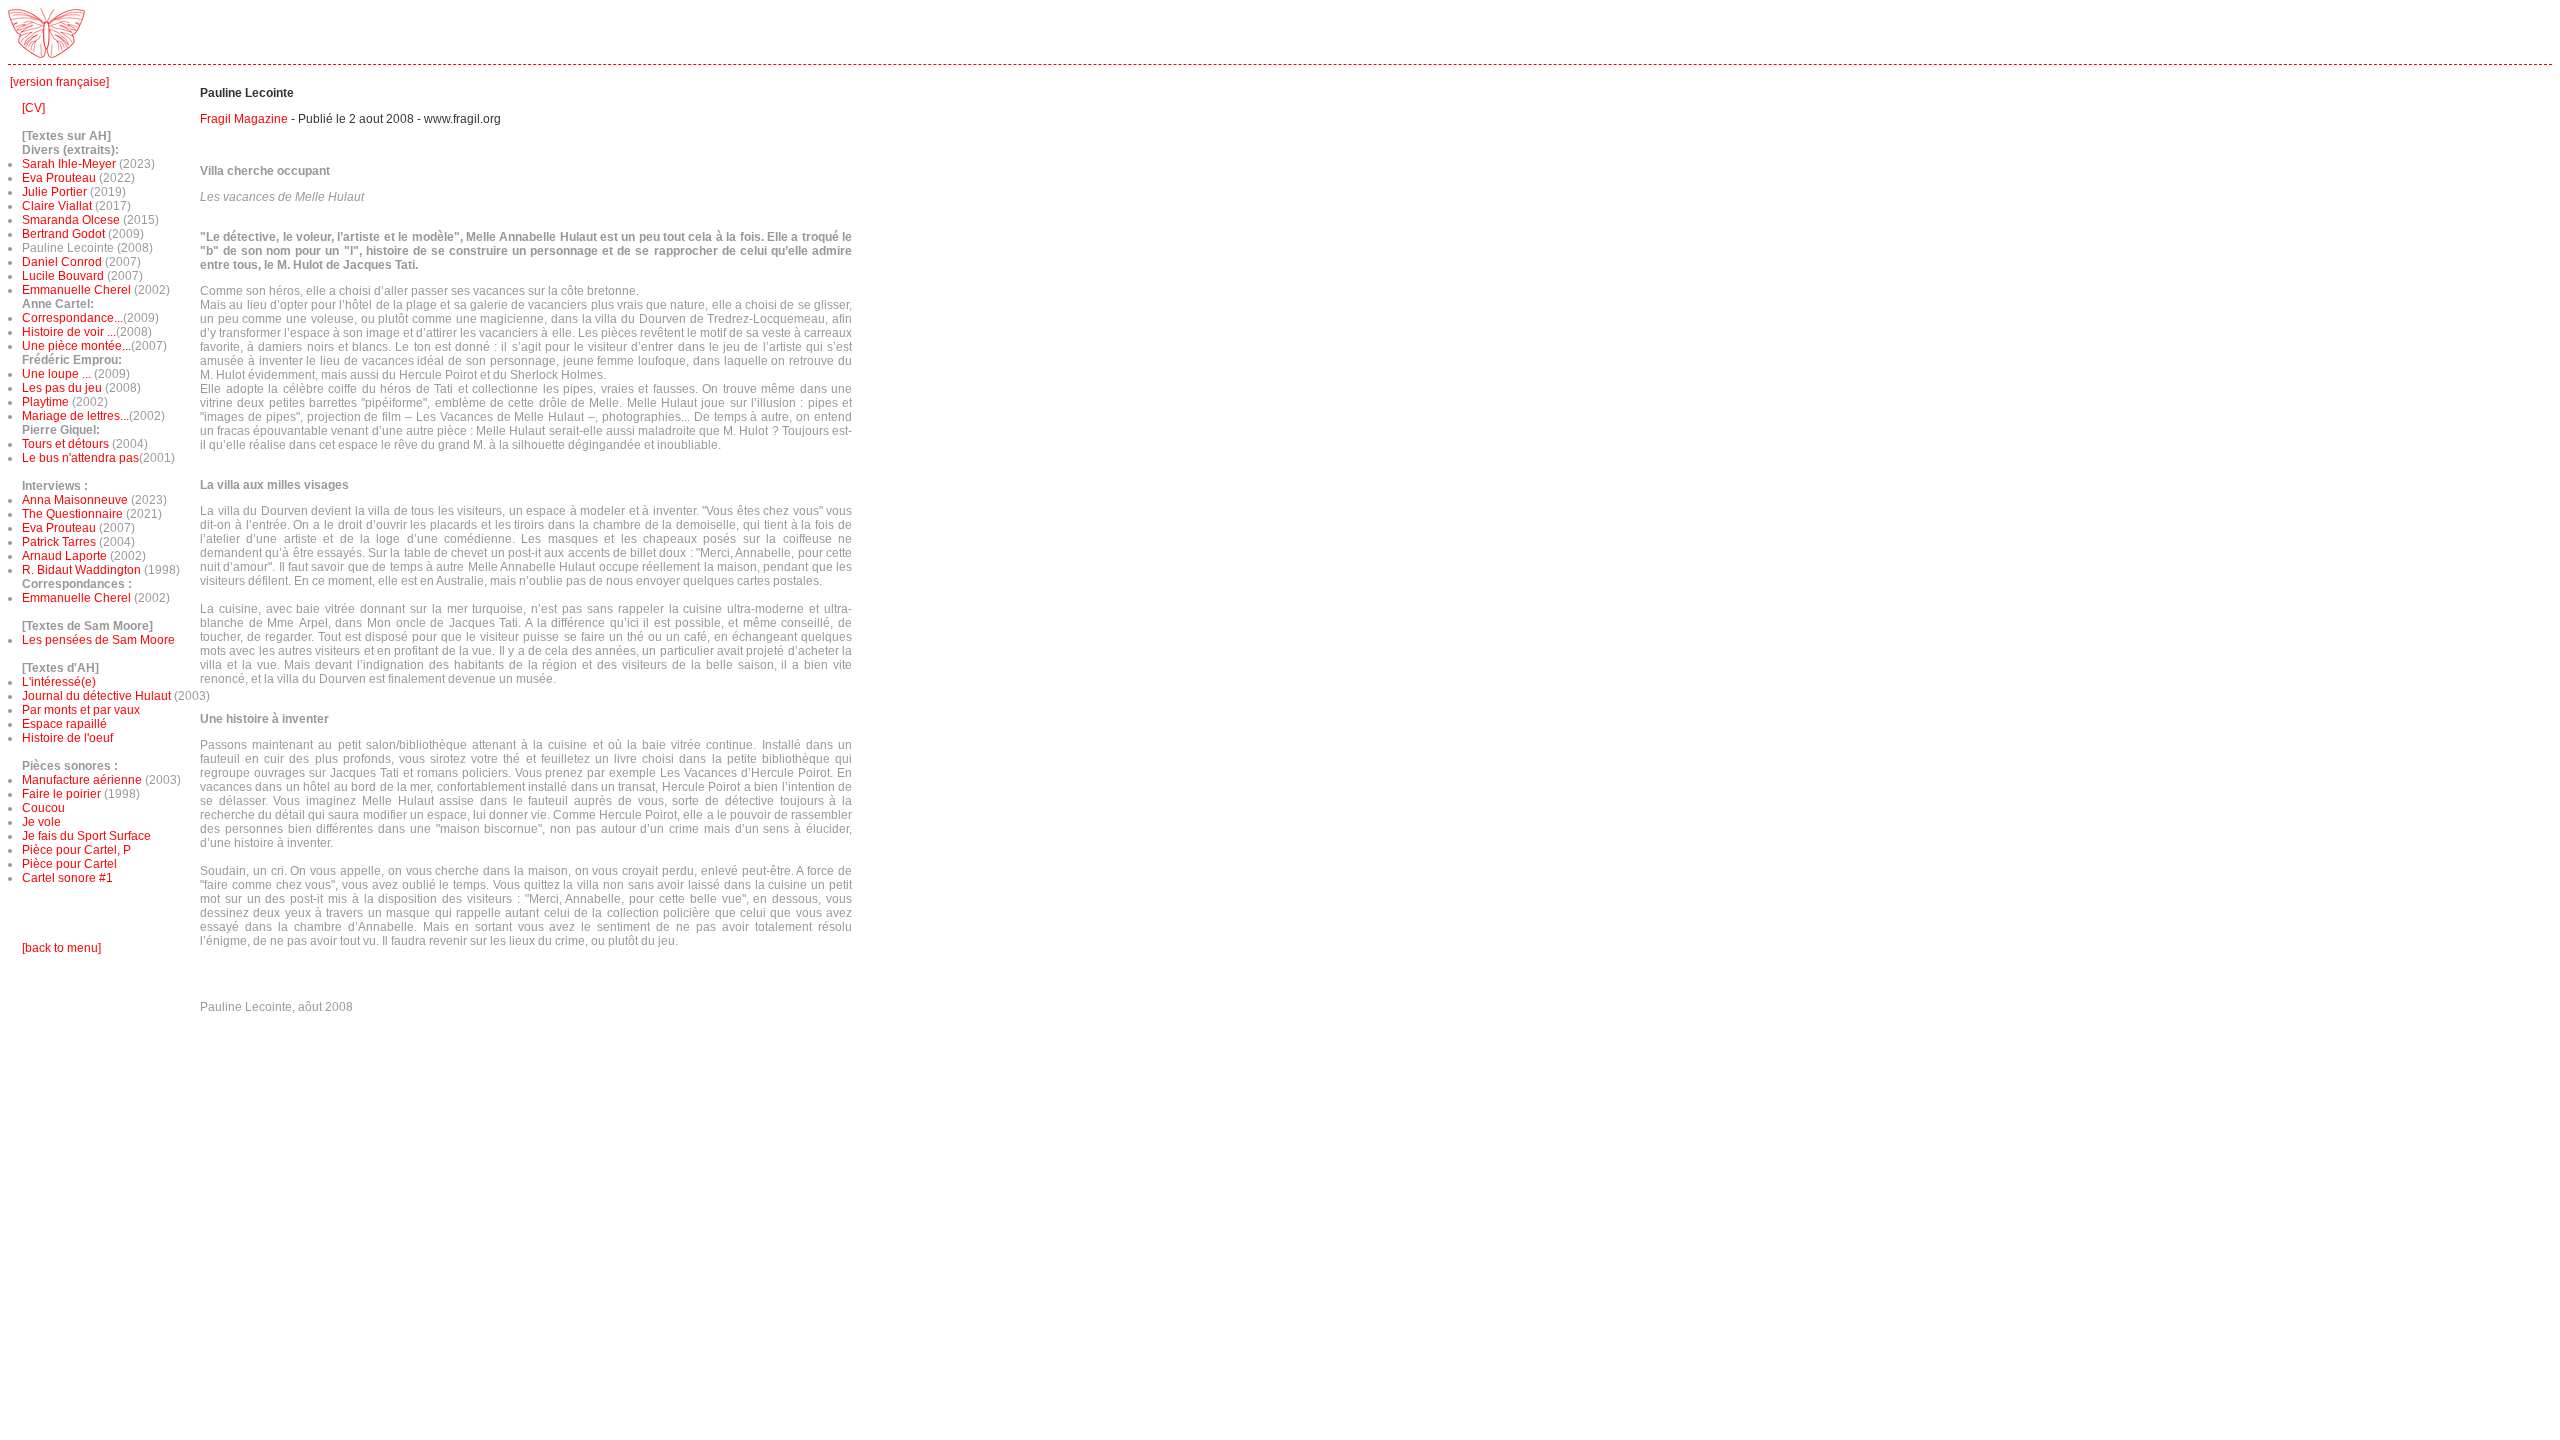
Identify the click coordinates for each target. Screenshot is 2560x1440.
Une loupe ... (58, 374)
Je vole (41, 822)
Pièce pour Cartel (69, 864)
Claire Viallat (57, 206)
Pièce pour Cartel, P (76, 850)
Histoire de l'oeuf (67, 738)
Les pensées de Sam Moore (98, 640)
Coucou (43, 808)
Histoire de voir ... (69, 332)
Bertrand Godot (63, 234)
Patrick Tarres (60, 542)
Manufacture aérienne (82, 780)
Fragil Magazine (244, 119)
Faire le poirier (61, 794)
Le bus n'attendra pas (80, 458)
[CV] (33, 108)
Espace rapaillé (64, 724)
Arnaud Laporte (66, 556)
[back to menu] (61, 948)
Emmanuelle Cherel (76, 290)
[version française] (59, 82)
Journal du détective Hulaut (96, 696)
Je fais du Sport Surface (86, 836)
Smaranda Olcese (71, 220)
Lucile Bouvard (63, 276)
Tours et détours (65, 444)
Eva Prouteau (59, 178)
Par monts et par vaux (81, 710)
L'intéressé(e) (59, 682)
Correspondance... (72, 318)
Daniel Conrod (62, 262)
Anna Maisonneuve (76, 500)
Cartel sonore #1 (67, 878)
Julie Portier (54, 192)
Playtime (45, 402)
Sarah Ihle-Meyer (69, 164)
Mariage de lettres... (75, 416)
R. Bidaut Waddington (81, 570)
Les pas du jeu (62, 388)
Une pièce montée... (76, 346)
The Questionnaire (74, 514)
